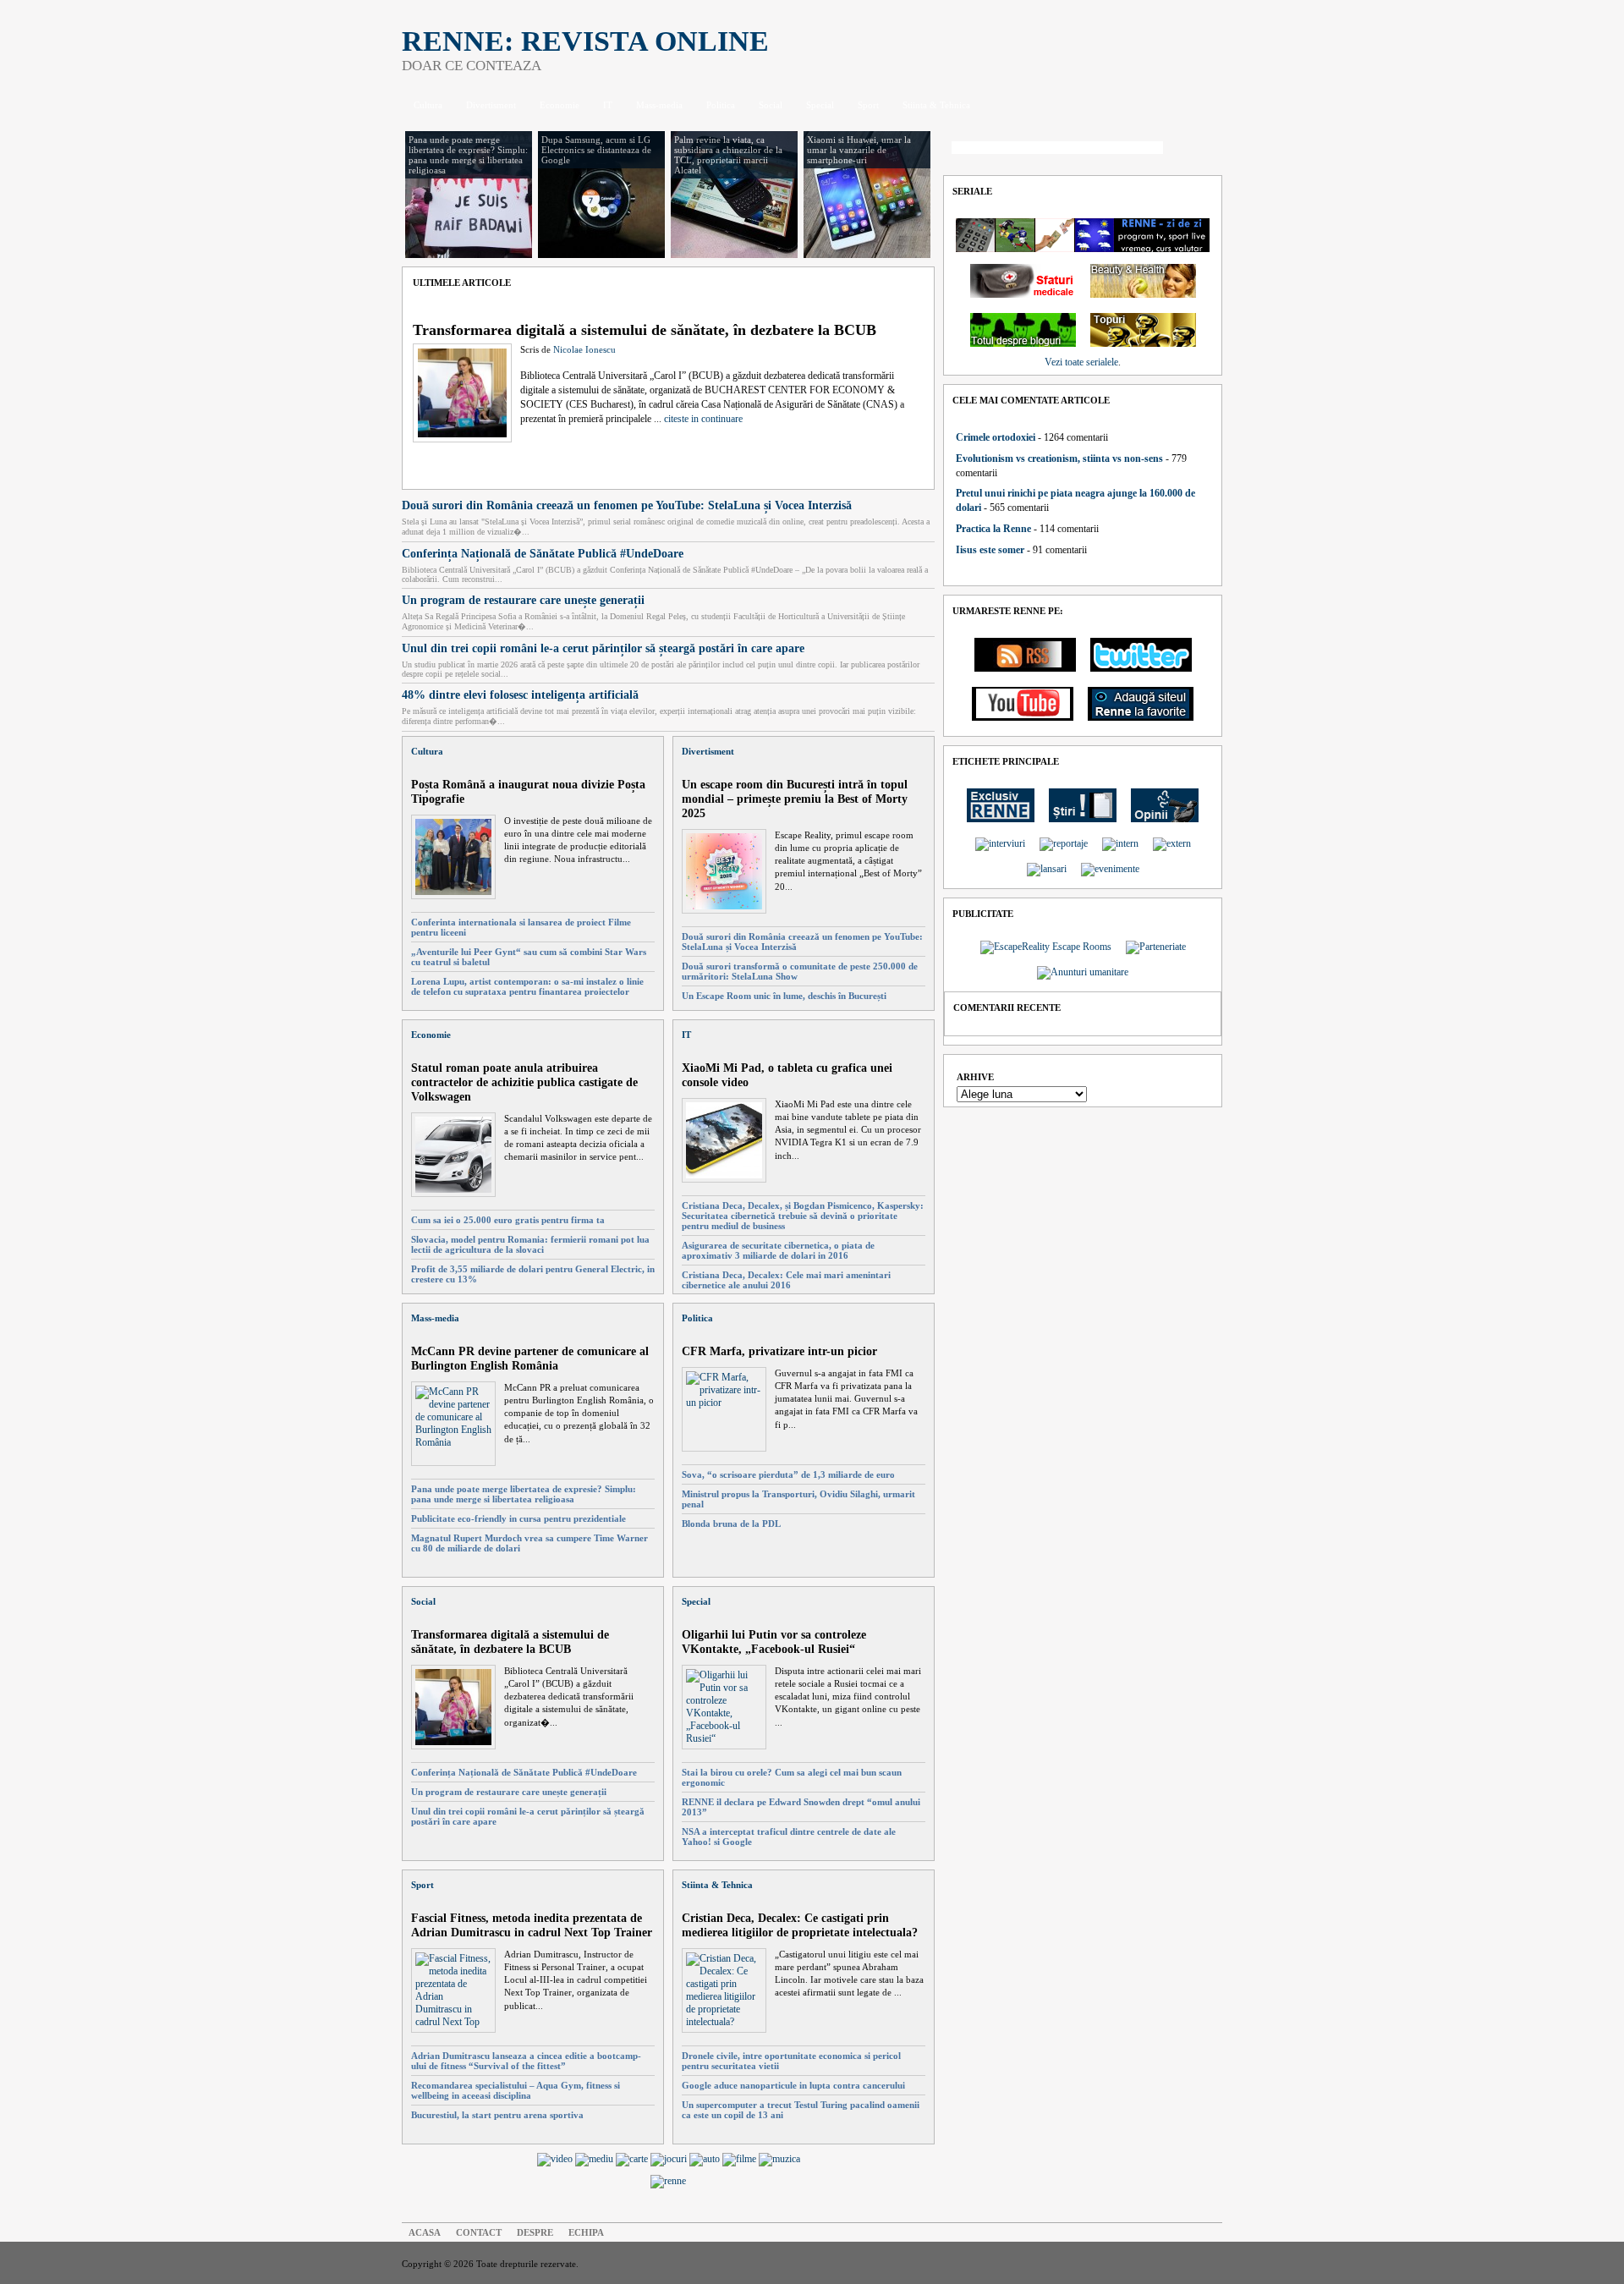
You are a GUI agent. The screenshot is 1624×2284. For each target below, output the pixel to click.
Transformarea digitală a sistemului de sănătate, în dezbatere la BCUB (645, 330)
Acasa (425, 2232)
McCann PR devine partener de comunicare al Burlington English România (530, 1358)
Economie (560, 105)
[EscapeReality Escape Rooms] (1046, 947)
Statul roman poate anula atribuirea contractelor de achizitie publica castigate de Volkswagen (524, 1082)
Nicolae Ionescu (584, 349)
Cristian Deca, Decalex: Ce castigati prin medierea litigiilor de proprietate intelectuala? (800, 1925)
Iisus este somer (990, 550)
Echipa (586, 2232)
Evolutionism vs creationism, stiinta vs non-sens (1059, 458)
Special (820, 105)
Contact (479, 2232)
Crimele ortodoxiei (996, 437)
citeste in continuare (703, 419)
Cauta (1197, 149)
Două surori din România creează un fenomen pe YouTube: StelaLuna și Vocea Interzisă (627, 505)
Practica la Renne (993, 529)
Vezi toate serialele (1081, 362)
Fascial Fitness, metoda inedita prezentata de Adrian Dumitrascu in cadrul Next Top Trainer (532, 1925)
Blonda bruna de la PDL (731, 1524)
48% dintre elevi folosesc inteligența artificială (520, 695)
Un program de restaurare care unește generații (523, 600)
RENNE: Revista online (585, 41)
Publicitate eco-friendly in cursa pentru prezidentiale (518, 1518)
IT (608, 105)
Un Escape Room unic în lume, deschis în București (784, 996)
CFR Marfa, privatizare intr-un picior (779, 1351)
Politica (721, 105)
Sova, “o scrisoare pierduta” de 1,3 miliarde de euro (788, 1474)
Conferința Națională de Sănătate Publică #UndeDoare (543, 553)
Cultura (428, 105)
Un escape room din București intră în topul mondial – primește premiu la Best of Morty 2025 (795, 799)
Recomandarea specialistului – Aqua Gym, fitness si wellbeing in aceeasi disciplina (516, 2090)
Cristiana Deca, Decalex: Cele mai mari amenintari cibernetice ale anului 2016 (786, 1280)
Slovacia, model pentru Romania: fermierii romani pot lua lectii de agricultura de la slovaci (530, 1244)
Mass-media (659, 105)
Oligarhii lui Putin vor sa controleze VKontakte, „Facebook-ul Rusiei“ (774, 1642)
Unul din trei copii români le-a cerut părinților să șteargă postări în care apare (603, 648)
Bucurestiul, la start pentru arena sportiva (497, 2115)
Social (771, 105)
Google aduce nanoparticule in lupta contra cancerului (793, 2085)
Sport (868, 105)
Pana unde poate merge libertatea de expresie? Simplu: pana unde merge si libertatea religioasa (524, 1494)
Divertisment (491, 105)
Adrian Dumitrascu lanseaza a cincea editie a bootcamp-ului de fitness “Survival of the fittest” (526, 2061)
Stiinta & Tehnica (936, 105)
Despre (535, 2232)
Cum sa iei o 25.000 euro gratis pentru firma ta (508, 1220)
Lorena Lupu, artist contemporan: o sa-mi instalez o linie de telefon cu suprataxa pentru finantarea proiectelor (527, 986)
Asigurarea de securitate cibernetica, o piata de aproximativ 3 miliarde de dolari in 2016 (778, 1250)
